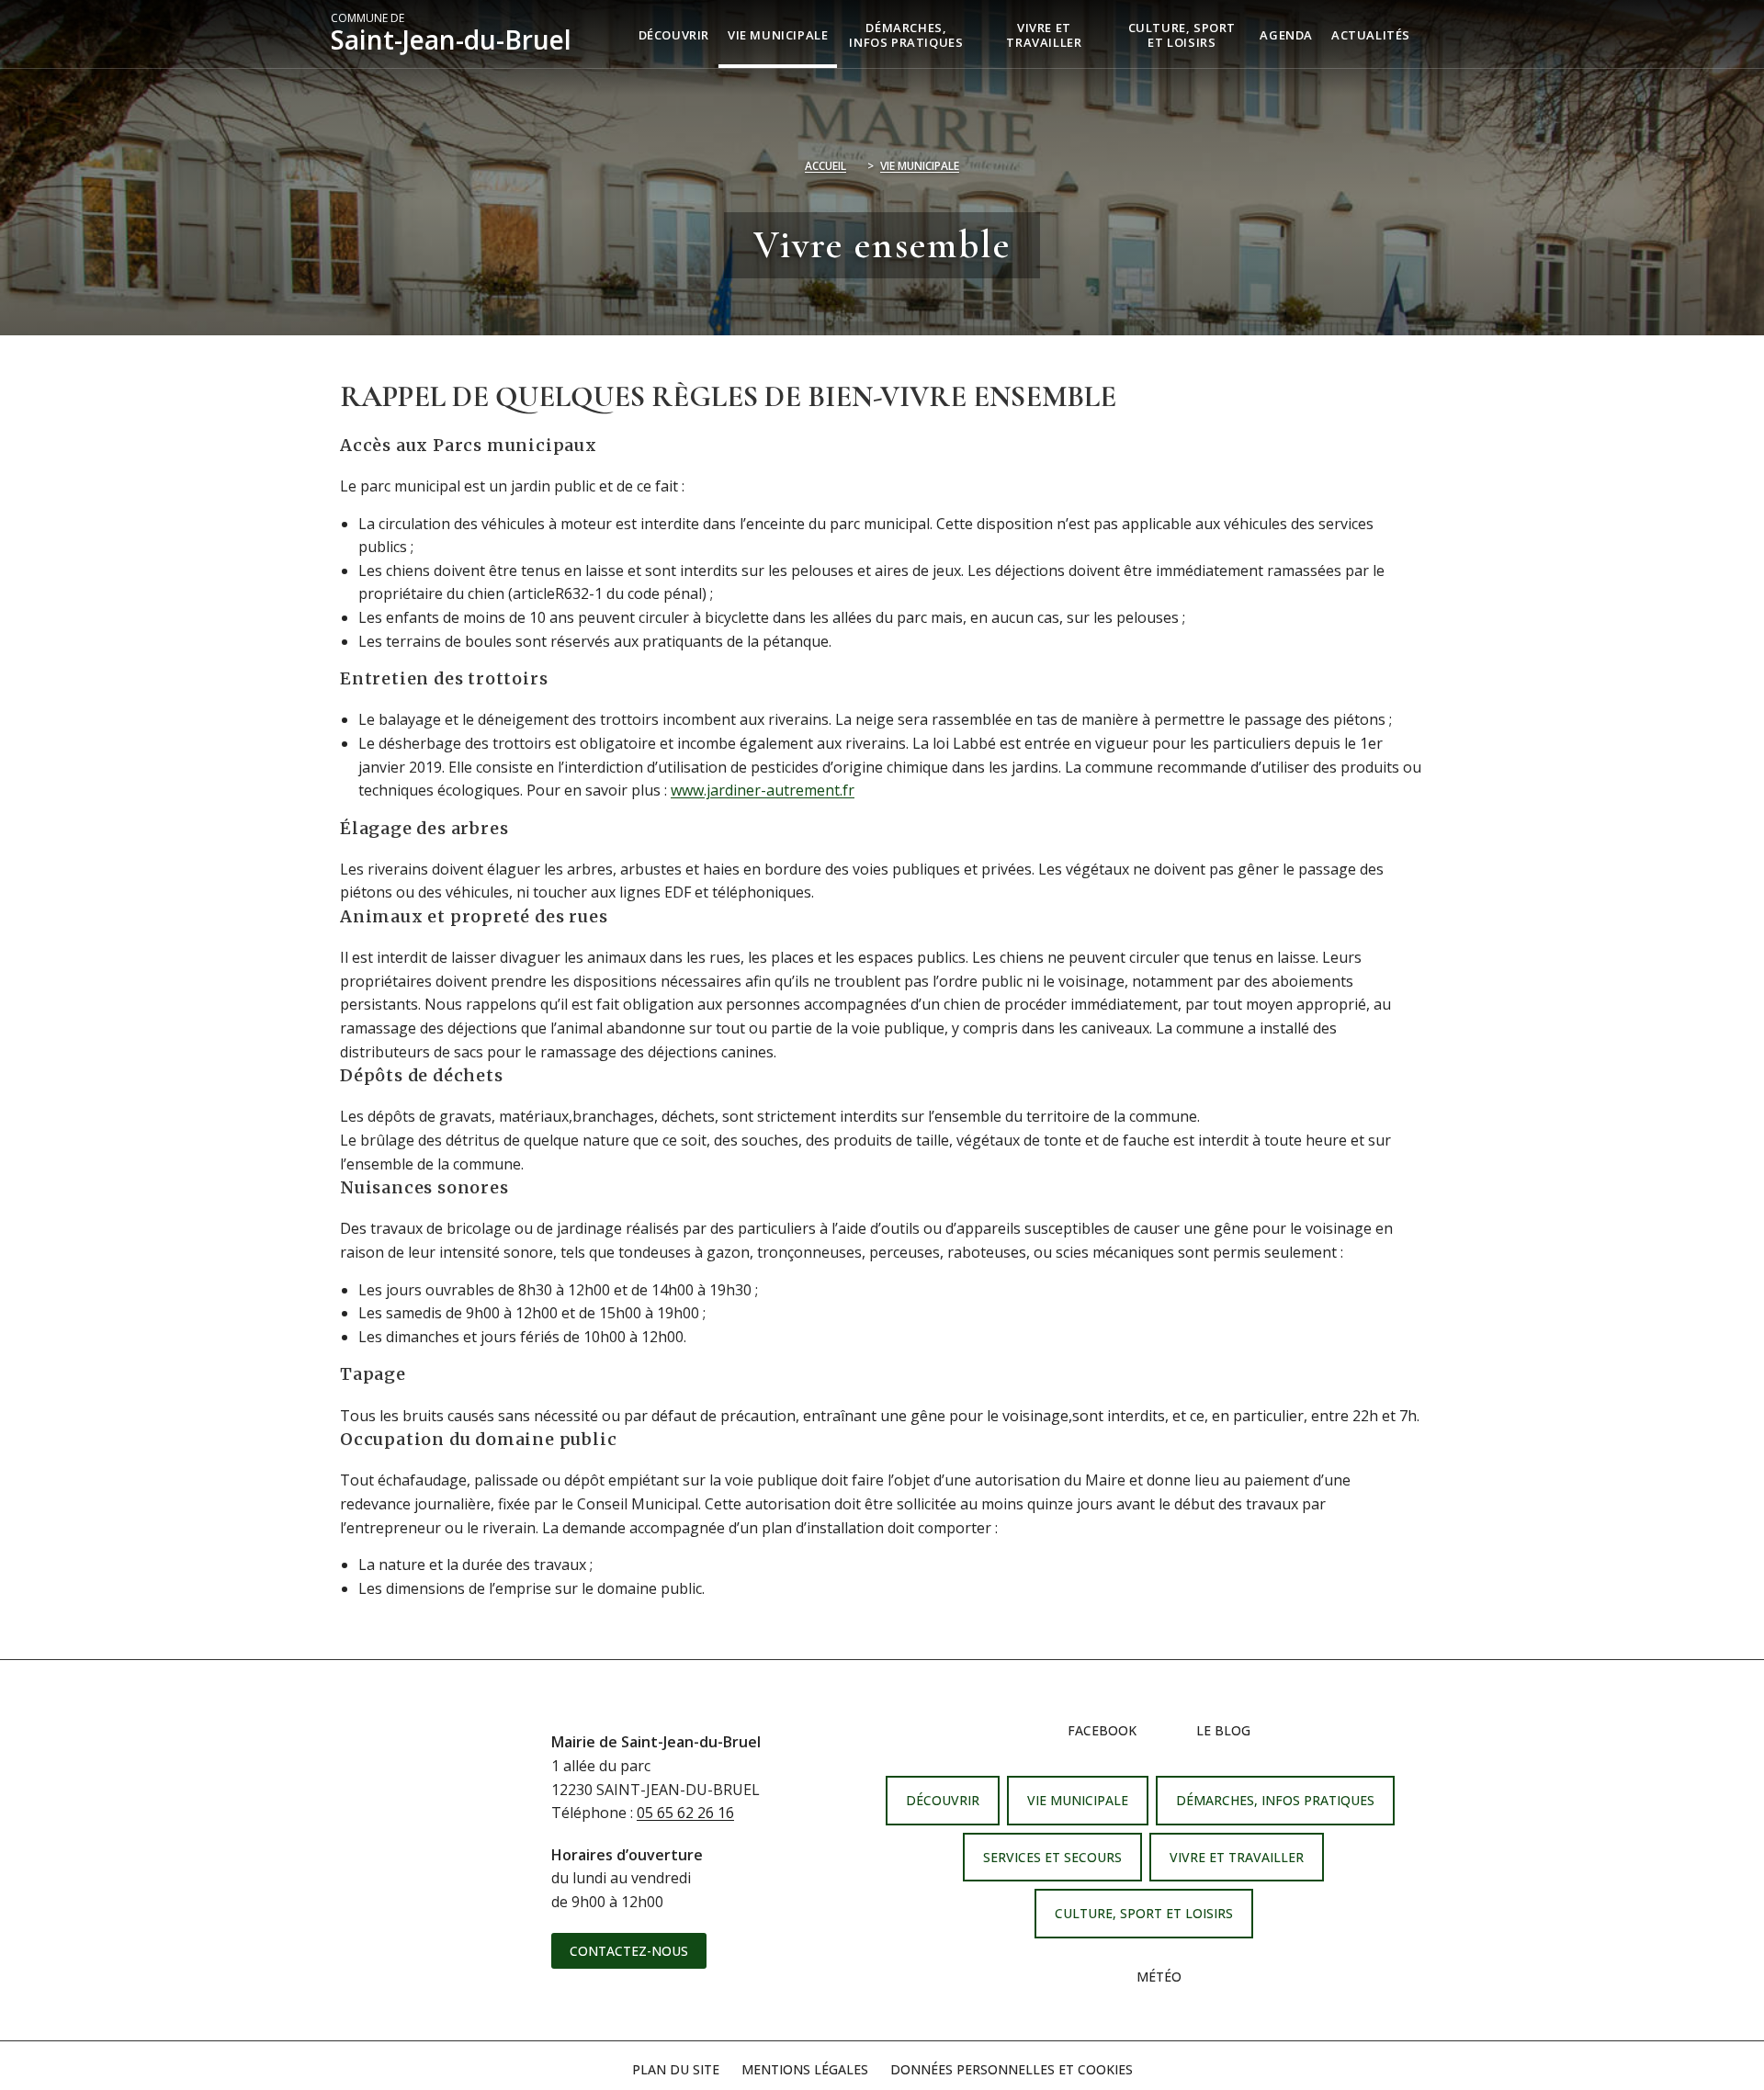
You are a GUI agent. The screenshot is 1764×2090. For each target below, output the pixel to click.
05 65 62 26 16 (685, 1813)
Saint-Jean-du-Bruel (451, 34)
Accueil (825, 166)
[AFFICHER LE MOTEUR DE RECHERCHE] (1433, 34)
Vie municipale (920, 166)
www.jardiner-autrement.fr (763, 790)
